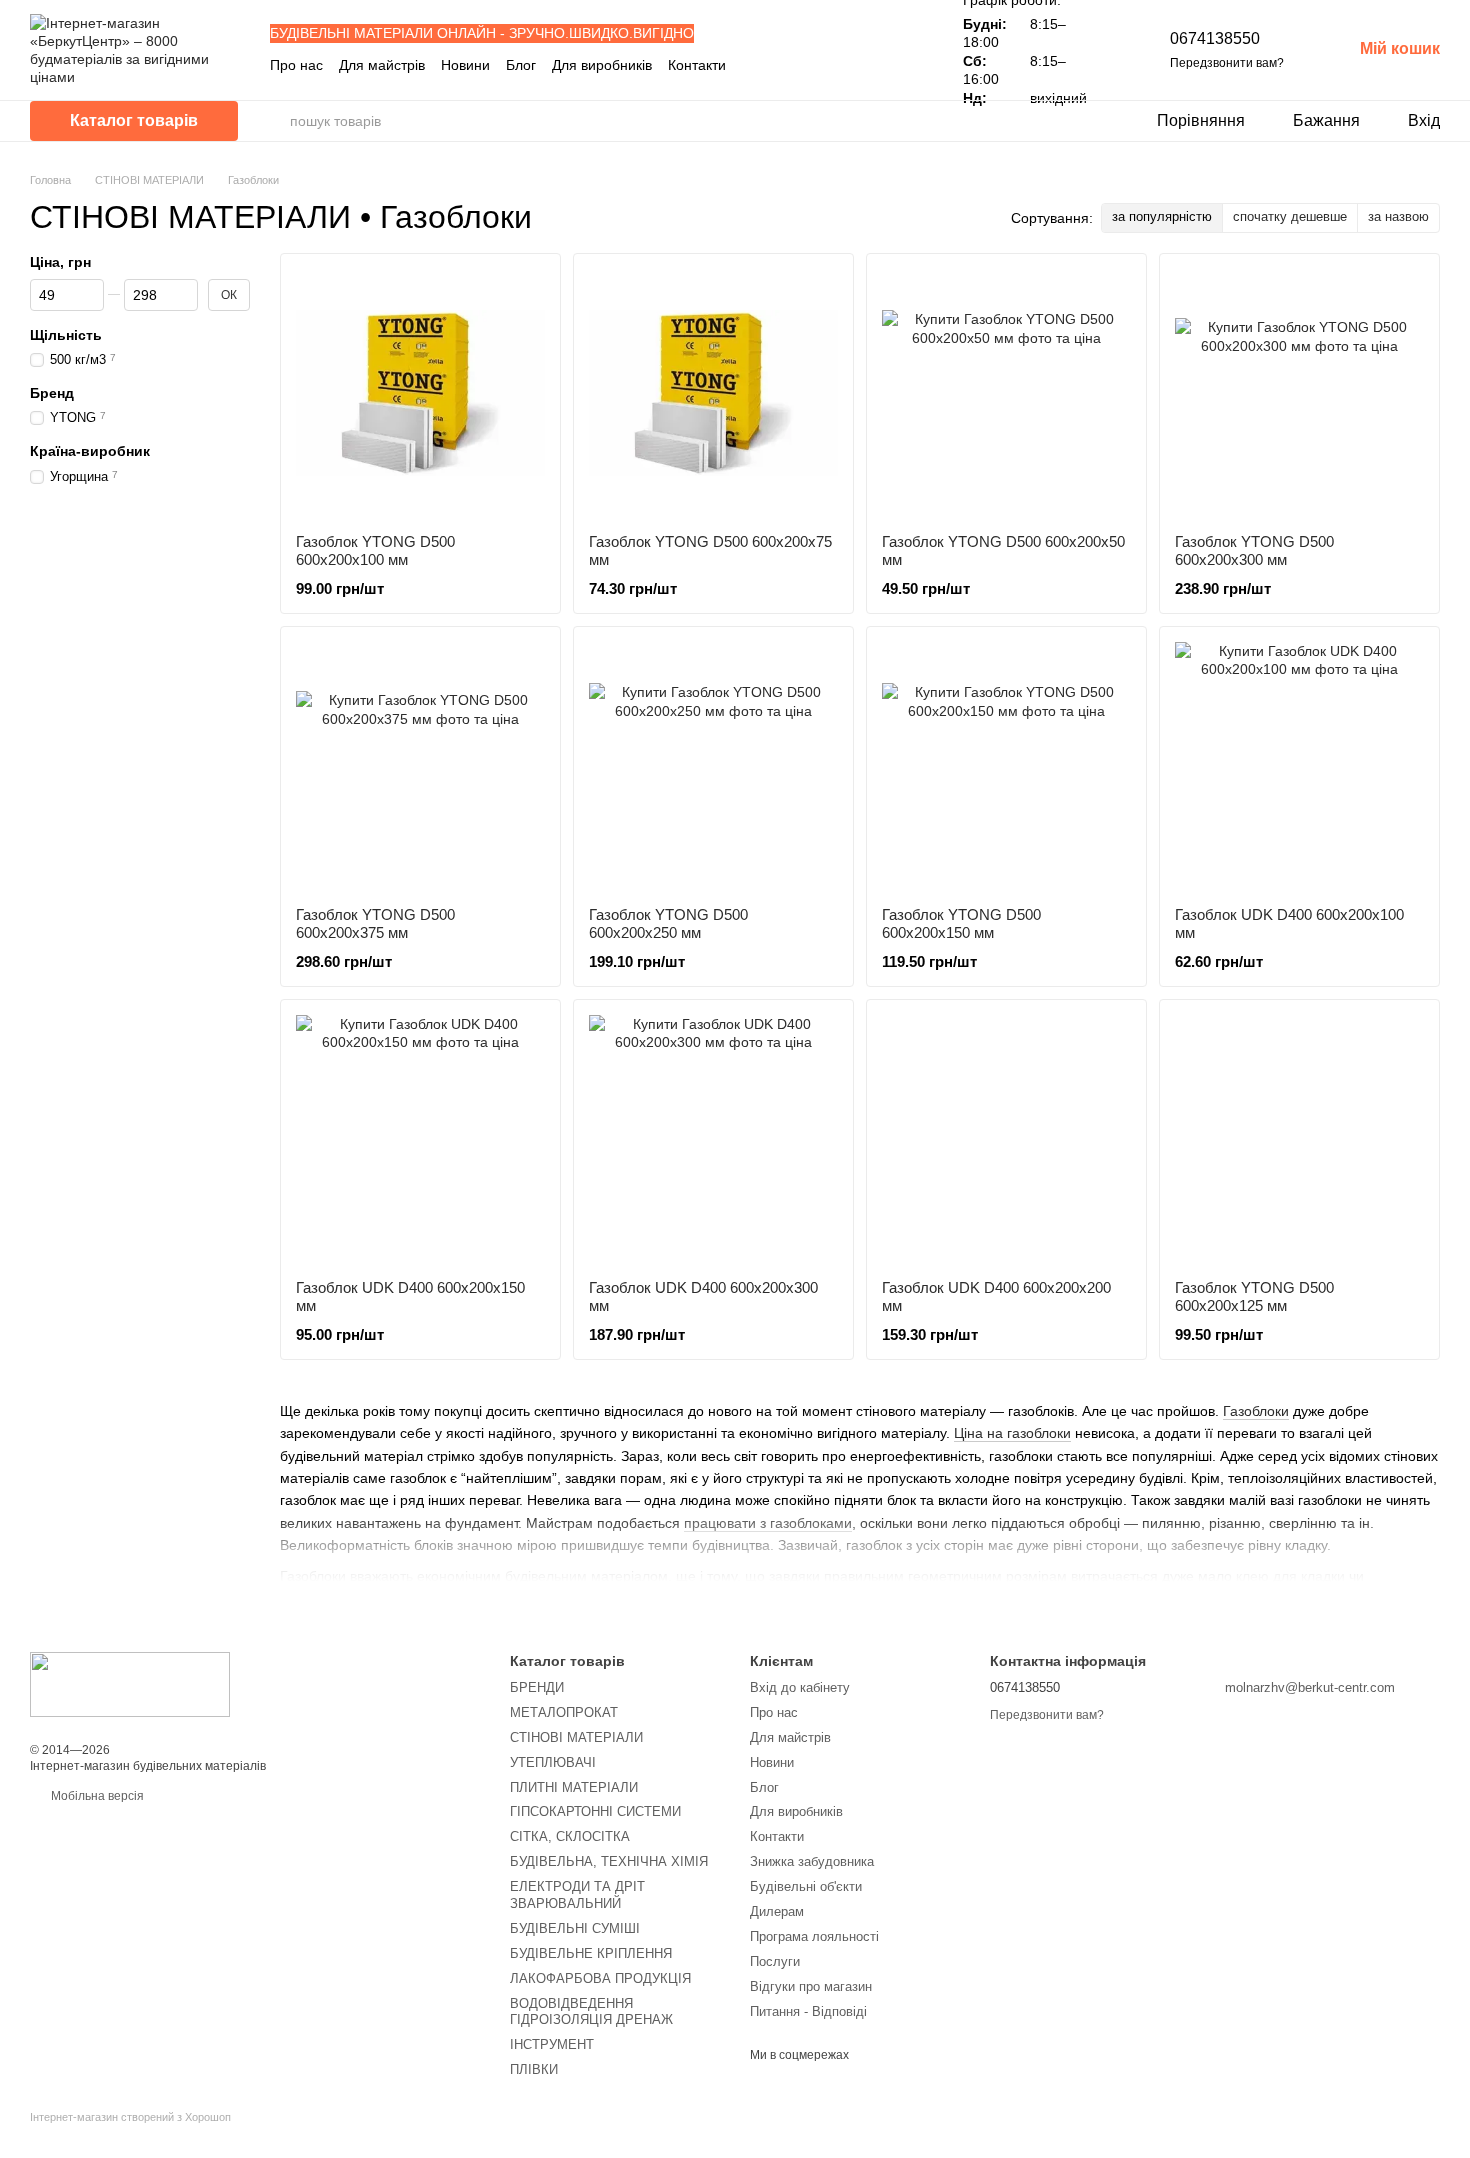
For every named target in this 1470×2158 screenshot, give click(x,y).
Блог (521, 65)
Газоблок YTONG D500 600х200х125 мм (1254, 1296)
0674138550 (1215, 38)
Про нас (296, 65)
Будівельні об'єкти (806, 1886)
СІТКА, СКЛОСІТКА (570, 1836)
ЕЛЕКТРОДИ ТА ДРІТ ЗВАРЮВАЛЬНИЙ (577, 1895)
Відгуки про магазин (811, 1986)
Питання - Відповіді (808, 2011)
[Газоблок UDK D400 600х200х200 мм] (1006, 1139)
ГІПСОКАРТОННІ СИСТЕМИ (595, 1811)
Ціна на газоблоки (1012, 1433)
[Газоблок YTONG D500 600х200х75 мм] (713, 393)
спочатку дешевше (1290, 216)
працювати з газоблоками (768, 1523)
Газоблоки (1256, 1411)
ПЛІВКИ (534, 2069)
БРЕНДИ (537, 1687)
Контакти (697, 65)
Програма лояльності (814, 1936)
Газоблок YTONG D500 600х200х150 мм (961, 923)
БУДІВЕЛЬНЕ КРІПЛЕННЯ (591, 1953)
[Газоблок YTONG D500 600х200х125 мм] (1299, 1139)
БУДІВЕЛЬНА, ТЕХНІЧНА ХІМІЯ (609, 1861)
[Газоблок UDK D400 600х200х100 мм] (1299, 766)
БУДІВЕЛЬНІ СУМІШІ (575, 1928)
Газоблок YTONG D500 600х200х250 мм (668, 923)
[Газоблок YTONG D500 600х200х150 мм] (1006, 766)
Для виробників (602, 65)
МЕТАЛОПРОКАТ (564, 1712)
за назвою (1398, 216)
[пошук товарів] (274, 121)
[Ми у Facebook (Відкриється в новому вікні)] (843, 65)
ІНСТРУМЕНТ (552, 2044)
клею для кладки (1290, 1576)
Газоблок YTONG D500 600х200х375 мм (375, 923)
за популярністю (1162, 216)
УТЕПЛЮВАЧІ (553, 1762)
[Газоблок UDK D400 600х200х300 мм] (713, 1139)
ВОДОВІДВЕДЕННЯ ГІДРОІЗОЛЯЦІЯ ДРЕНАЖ (591, 2012)
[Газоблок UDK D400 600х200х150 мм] (420, 1139)
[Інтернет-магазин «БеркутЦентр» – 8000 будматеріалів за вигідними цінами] (130, 1683)
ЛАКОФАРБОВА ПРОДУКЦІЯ (600, 1978)
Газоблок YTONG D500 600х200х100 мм (375, 550)
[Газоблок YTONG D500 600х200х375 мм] (420, 766)
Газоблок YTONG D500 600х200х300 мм (1254, 550)
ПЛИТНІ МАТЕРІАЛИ (574, 1787)
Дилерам (777, 1911)
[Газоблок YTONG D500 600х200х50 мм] (1006, 393)
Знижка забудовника (812, 1861)
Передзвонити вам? (1227, 63)
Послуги (775, 1961)
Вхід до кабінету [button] (800, 1687)
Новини (465, 65)
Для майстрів (382, 65)
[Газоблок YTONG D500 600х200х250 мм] (713, 766)
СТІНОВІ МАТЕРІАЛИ (576, 1737)
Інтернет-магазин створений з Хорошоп (130, 2117)
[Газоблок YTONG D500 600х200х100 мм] (420, 393)
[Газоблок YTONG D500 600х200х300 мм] (1299, 393)
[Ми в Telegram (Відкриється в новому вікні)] (891, 65)
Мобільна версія (96, 1796)
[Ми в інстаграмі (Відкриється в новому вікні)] (867, 65)
